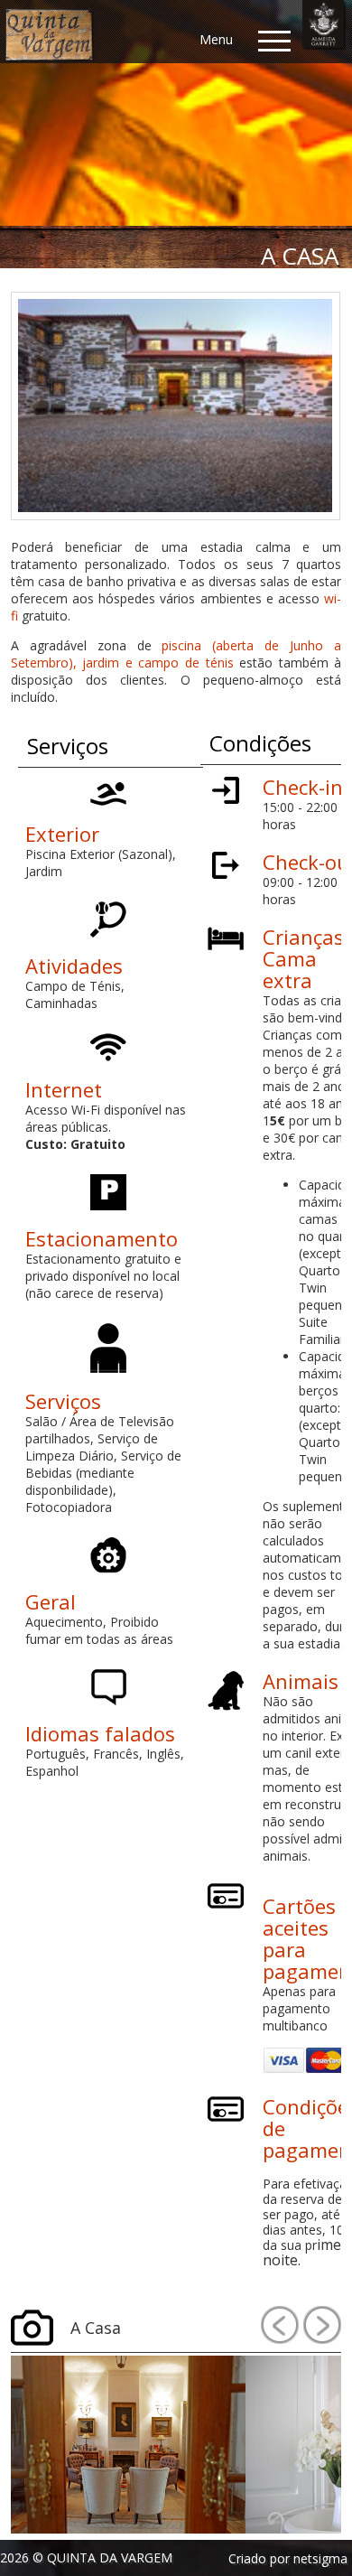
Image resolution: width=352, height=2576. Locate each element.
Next (322, 2325)
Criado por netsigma (288, 2558)
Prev (280, 2325)
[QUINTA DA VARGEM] (50, 57)
